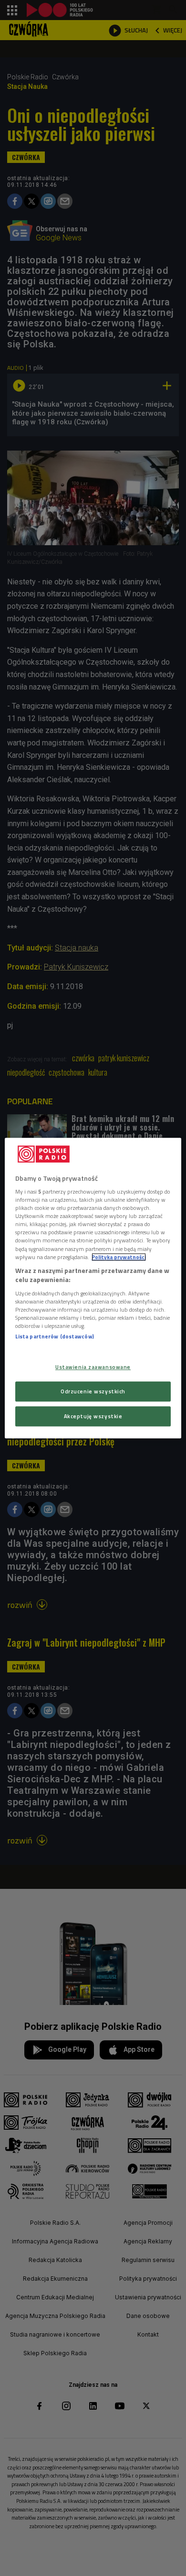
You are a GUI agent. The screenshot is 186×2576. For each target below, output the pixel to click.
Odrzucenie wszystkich (93, 1391)
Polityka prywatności (119, 1257)
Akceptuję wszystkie (93, 1416)
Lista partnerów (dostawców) (55, 1336)
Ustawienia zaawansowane (93, 1367)
